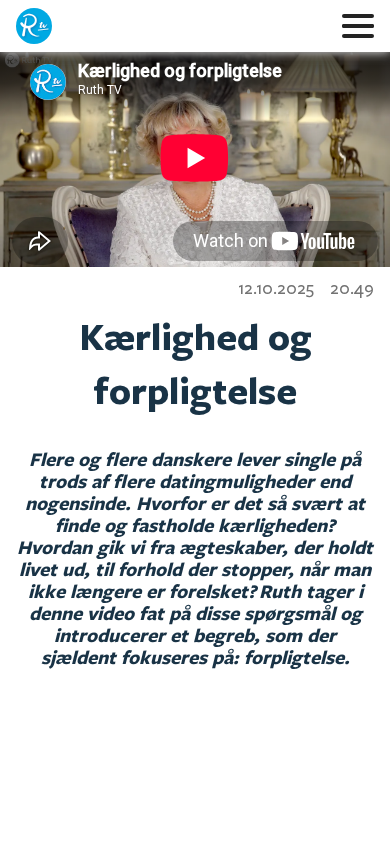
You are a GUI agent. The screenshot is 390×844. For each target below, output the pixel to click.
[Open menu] (358, 26)
